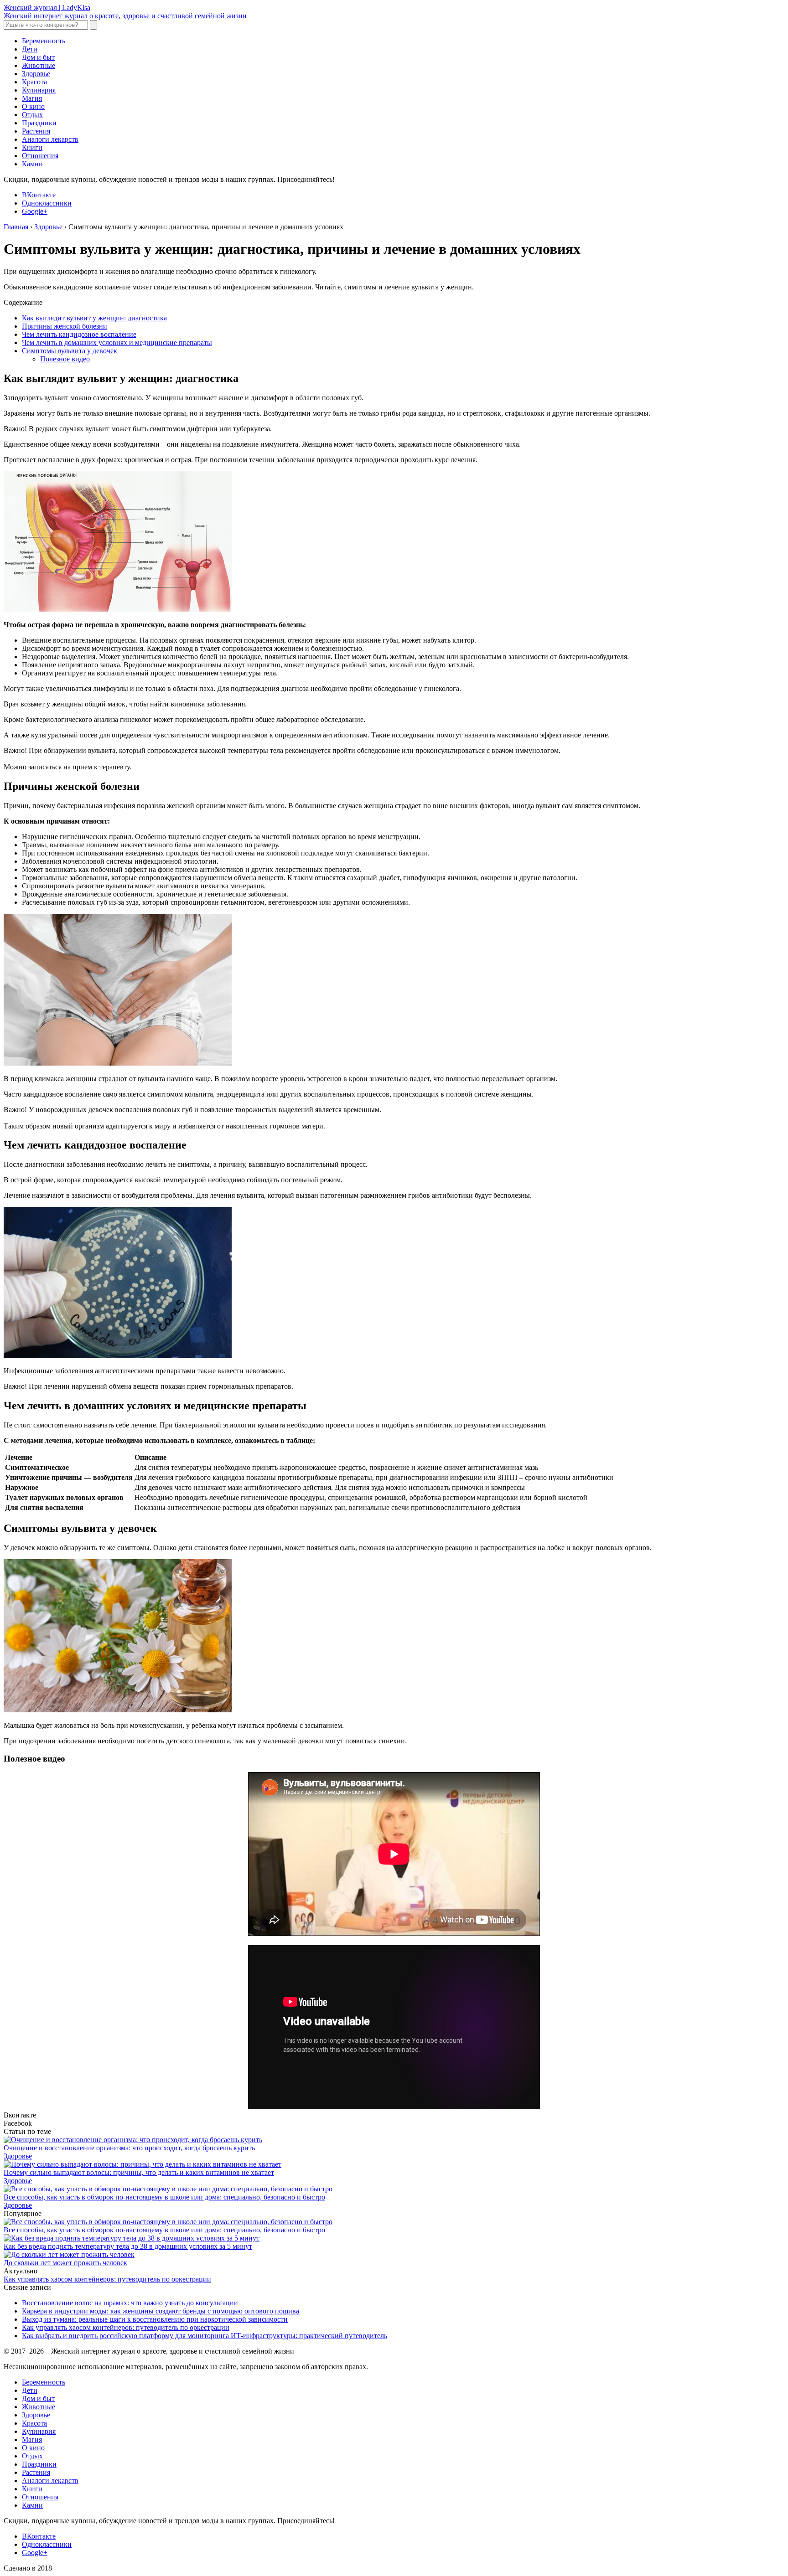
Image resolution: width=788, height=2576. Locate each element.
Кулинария (39, 90)
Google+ (35, 211)
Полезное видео (65, 359)
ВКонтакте (39, 195)
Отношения (40, 156)
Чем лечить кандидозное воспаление (79, 334)
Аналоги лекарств (50, 139)
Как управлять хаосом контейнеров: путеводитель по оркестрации (107, 2279)
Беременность (44, 41)
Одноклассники (47, 203)
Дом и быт (38, 57)
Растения (36, 131)
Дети (30, 49)
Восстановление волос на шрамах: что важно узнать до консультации (130, 2303)
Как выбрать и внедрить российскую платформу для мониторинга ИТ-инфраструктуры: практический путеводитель (205, 2336)
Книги (32, 147)
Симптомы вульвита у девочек (70, 351)
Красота (34, 82)
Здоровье (36, 74)
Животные (39, 65)
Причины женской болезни (65, 326)
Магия (32, 98)
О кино (33, 106)
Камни (32, 164)
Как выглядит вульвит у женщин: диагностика (94, 318)
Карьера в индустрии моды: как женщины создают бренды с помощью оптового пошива (161, 2311)
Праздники (39, 123)
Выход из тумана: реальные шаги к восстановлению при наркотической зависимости (155, 2319)
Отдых (32, 115)
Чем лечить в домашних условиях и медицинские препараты (117, 343)
